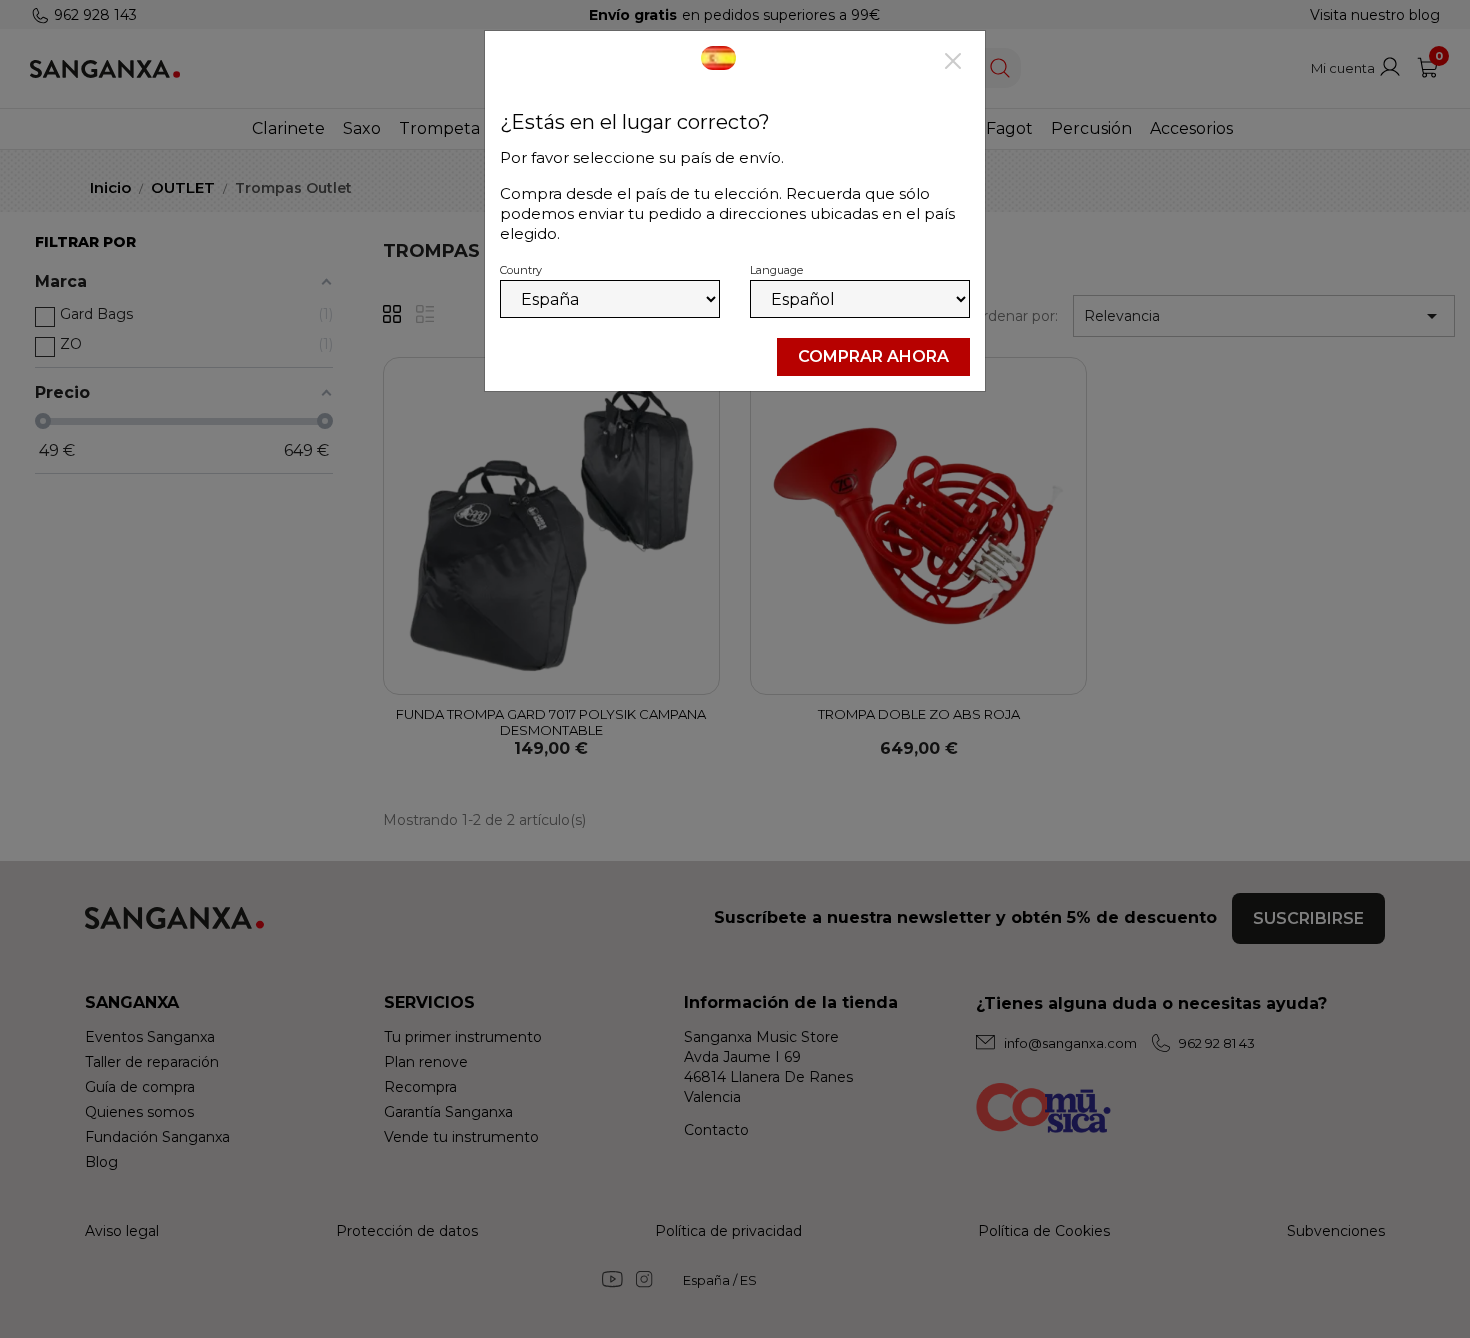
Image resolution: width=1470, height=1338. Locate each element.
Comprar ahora (873, 356)
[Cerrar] (953, 63)
